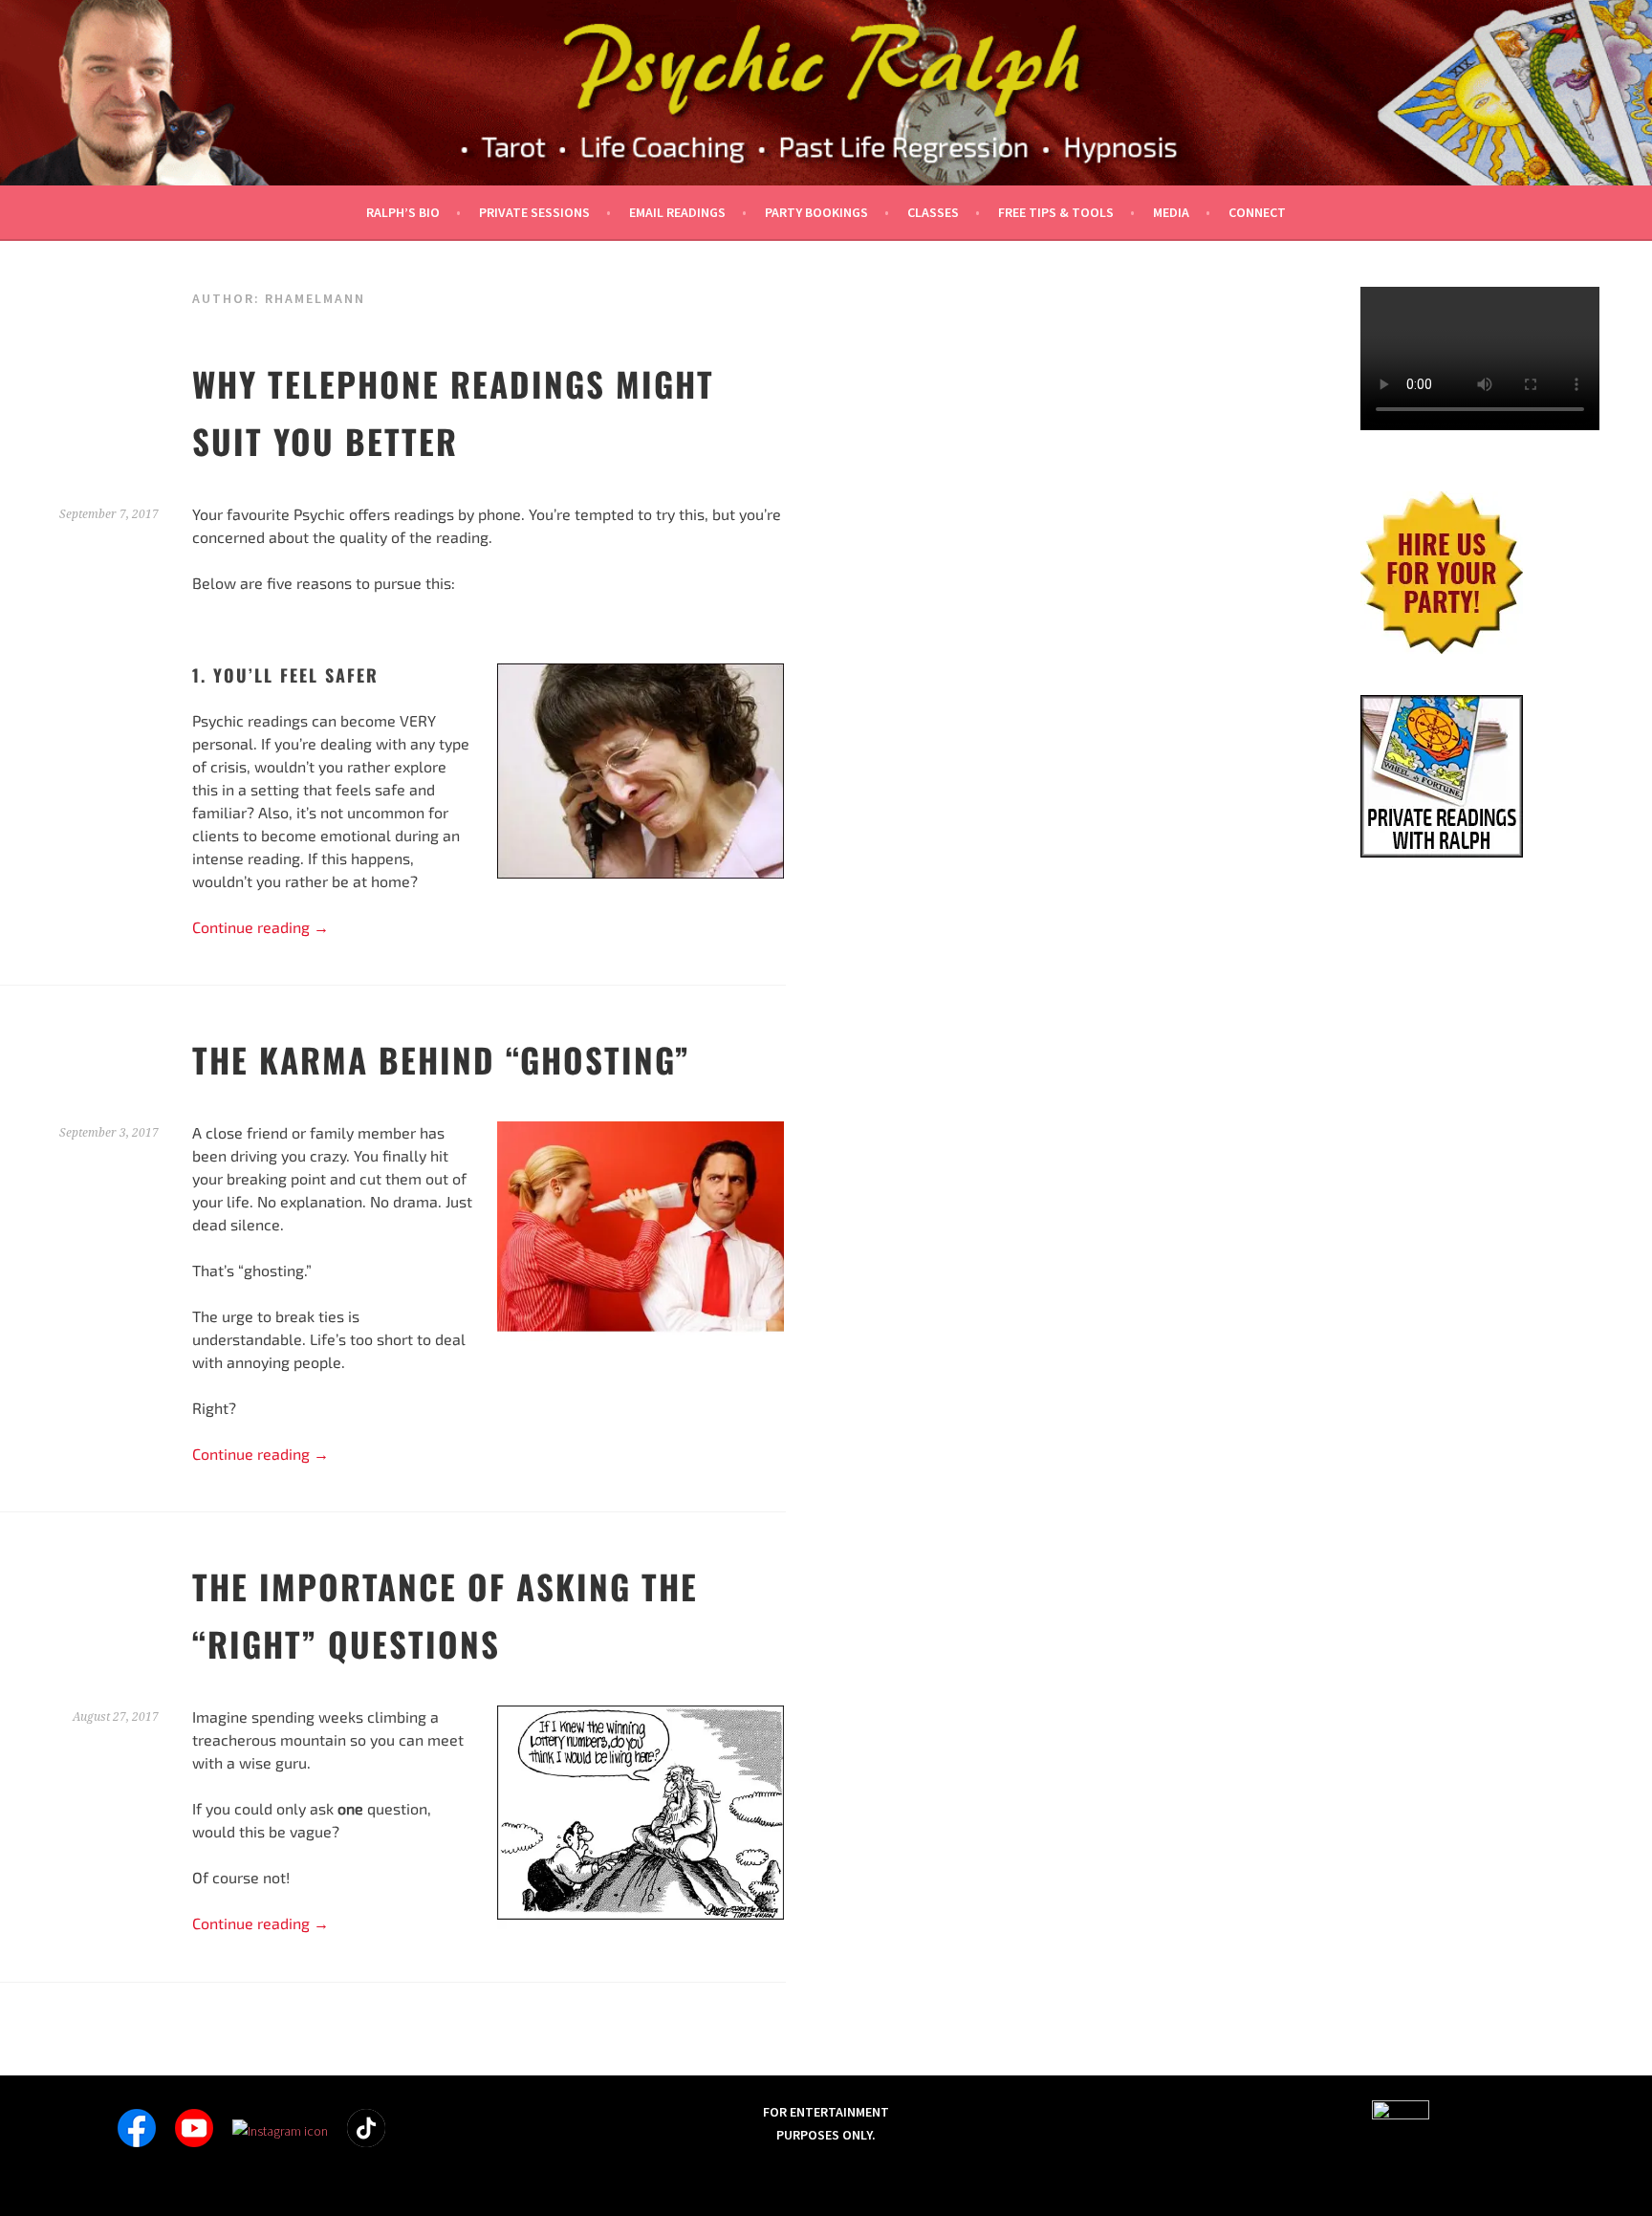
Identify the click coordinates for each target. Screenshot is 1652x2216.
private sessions (534, 212)
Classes (933, 212)
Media (1171, 212)
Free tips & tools (1056, 212)
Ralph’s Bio (403, 212)
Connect (1257, 212)
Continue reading (261, 927)
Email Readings (677, 212)
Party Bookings (816, 212)
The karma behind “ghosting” (441, 1059)
